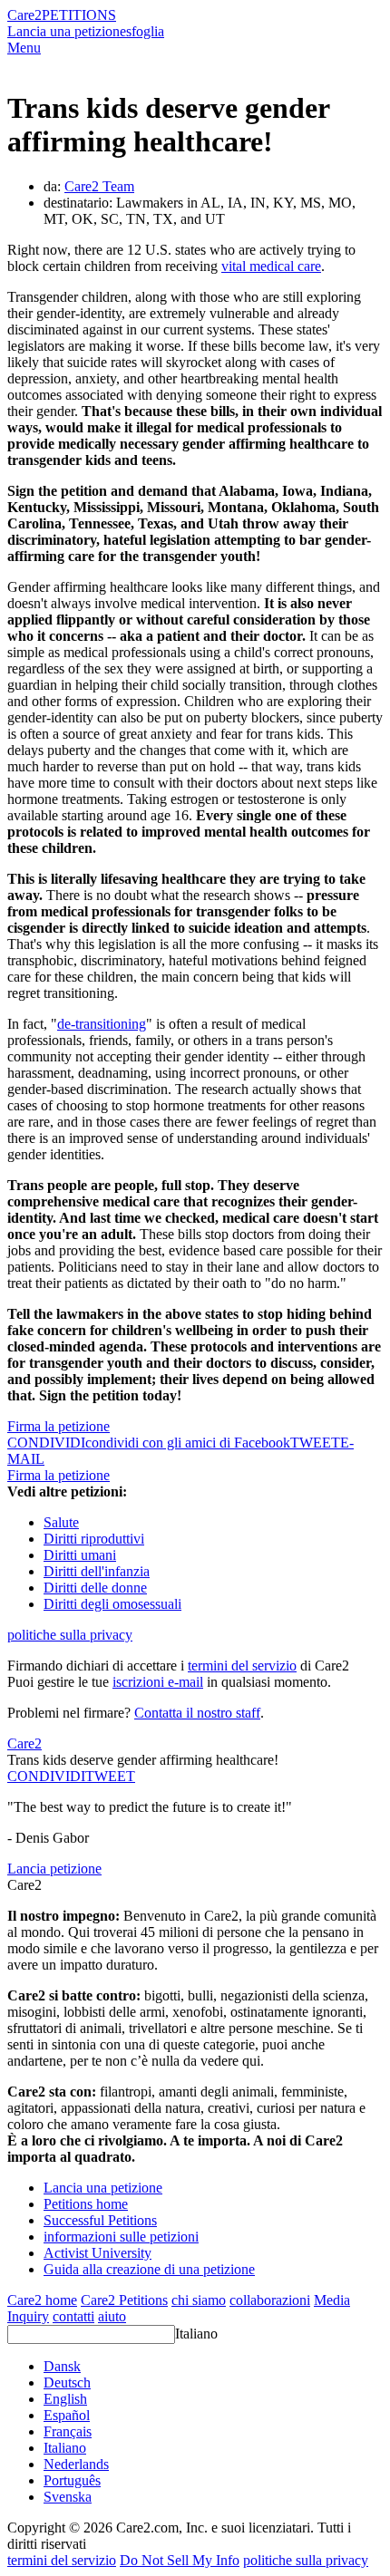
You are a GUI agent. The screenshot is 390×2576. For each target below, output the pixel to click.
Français (68, 2431)
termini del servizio (242, 1666)
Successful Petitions (100, 2220)
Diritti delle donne (95, 1588)
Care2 (24, 15)
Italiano (196, 2334)
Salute (61, 1522)
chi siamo (199, 2300)
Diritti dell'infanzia (97, 1571)
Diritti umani (80, 1555)
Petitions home (86, 2204)
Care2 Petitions (124, 2300)
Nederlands (76, 2464)
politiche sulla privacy (70, 1635)
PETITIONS (79, 15)
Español (67, 2415)
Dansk (62, 2366)
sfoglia (145, 31)
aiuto (112, 2316)
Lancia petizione (54, 1869)
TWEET (315, 1443)
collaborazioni (270, 2300)
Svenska (68, 2497)
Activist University (97, 2253)
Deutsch (67, 2382)
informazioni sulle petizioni (121, 2237)
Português (72, 2480)
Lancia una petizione (67, 31)
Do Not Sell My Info (180, 2560)
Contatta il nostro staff (197, 1713)
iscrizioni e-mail (158, 1682)
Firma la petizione (58, 1426)
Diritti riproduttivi (94, 1539)
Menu (24, 48)
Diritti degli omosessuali (112, 1604)
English (65, 2399)
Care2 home (42, 2300)
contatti (73, 2316)
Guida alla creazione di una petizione (149, 2269)
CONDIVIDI (46, 1776)
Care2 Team (99, 186)
